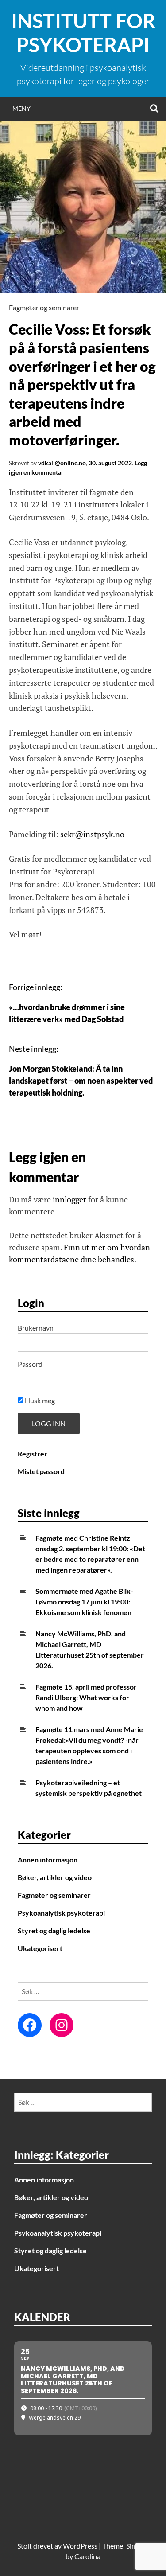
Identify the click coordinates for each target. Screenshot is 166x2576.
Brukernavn (36, 1328)
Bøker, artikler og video (55, 1877)
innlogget (69, 1199)
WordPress (80, 2546)
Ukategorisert (40, 1948)
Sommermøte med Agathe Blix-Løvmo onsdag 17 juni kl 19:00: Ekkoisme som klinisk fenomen (84, 1602)
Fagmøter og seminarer (44, 307)
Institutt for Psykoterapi (83, 33)
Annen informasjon (48, 1860)
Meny (21, 108)
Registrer (33, 1454)
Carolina (87, 2556)
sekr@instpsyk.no (92, 834)
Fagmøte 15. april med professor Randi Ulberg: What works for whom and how (86, 1697)
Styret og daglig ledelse (54, 1930)
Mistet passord (41, 1471)
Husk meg (39, 1400)
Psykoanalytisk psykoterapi (61, 1913)
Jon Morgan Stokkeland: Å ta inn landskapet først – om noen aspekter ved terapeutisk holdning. (81, 1081)
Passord (30, 1364)
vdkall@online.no (62, 463)
